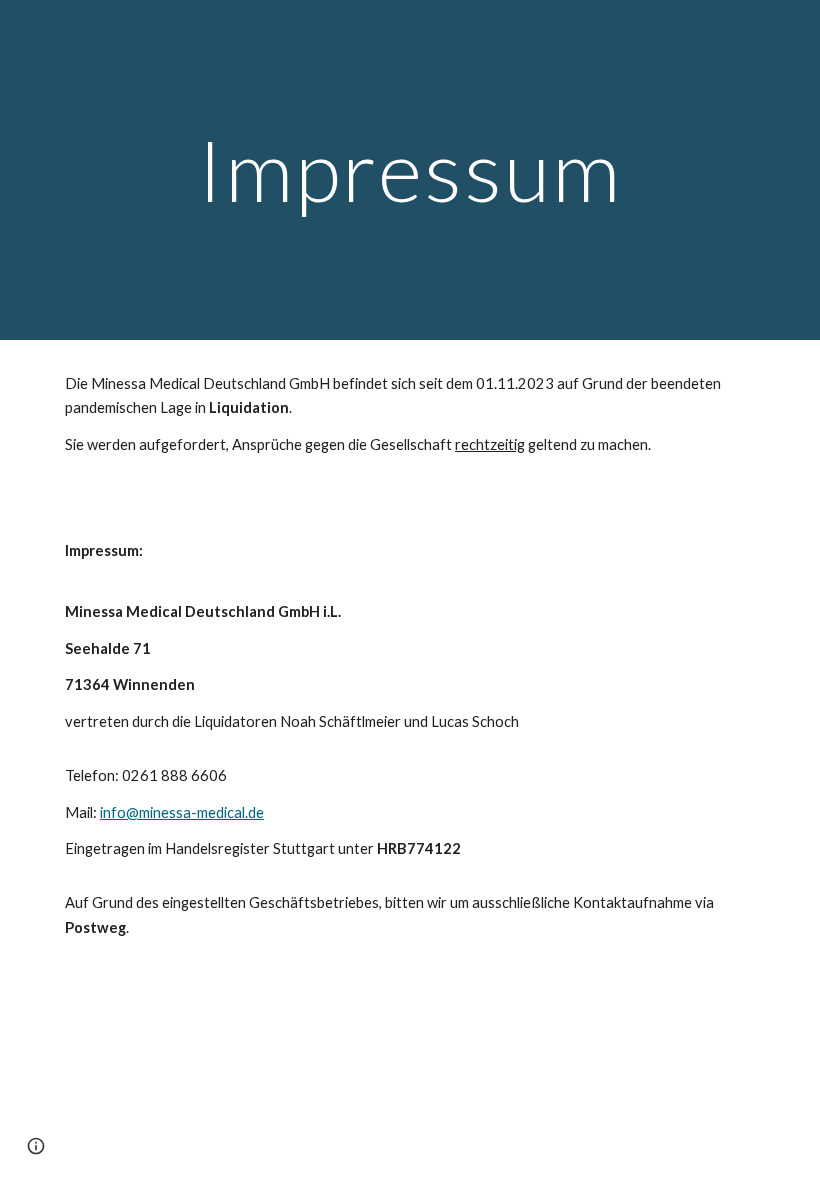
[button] (36, 1146)
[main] (410, 169)
